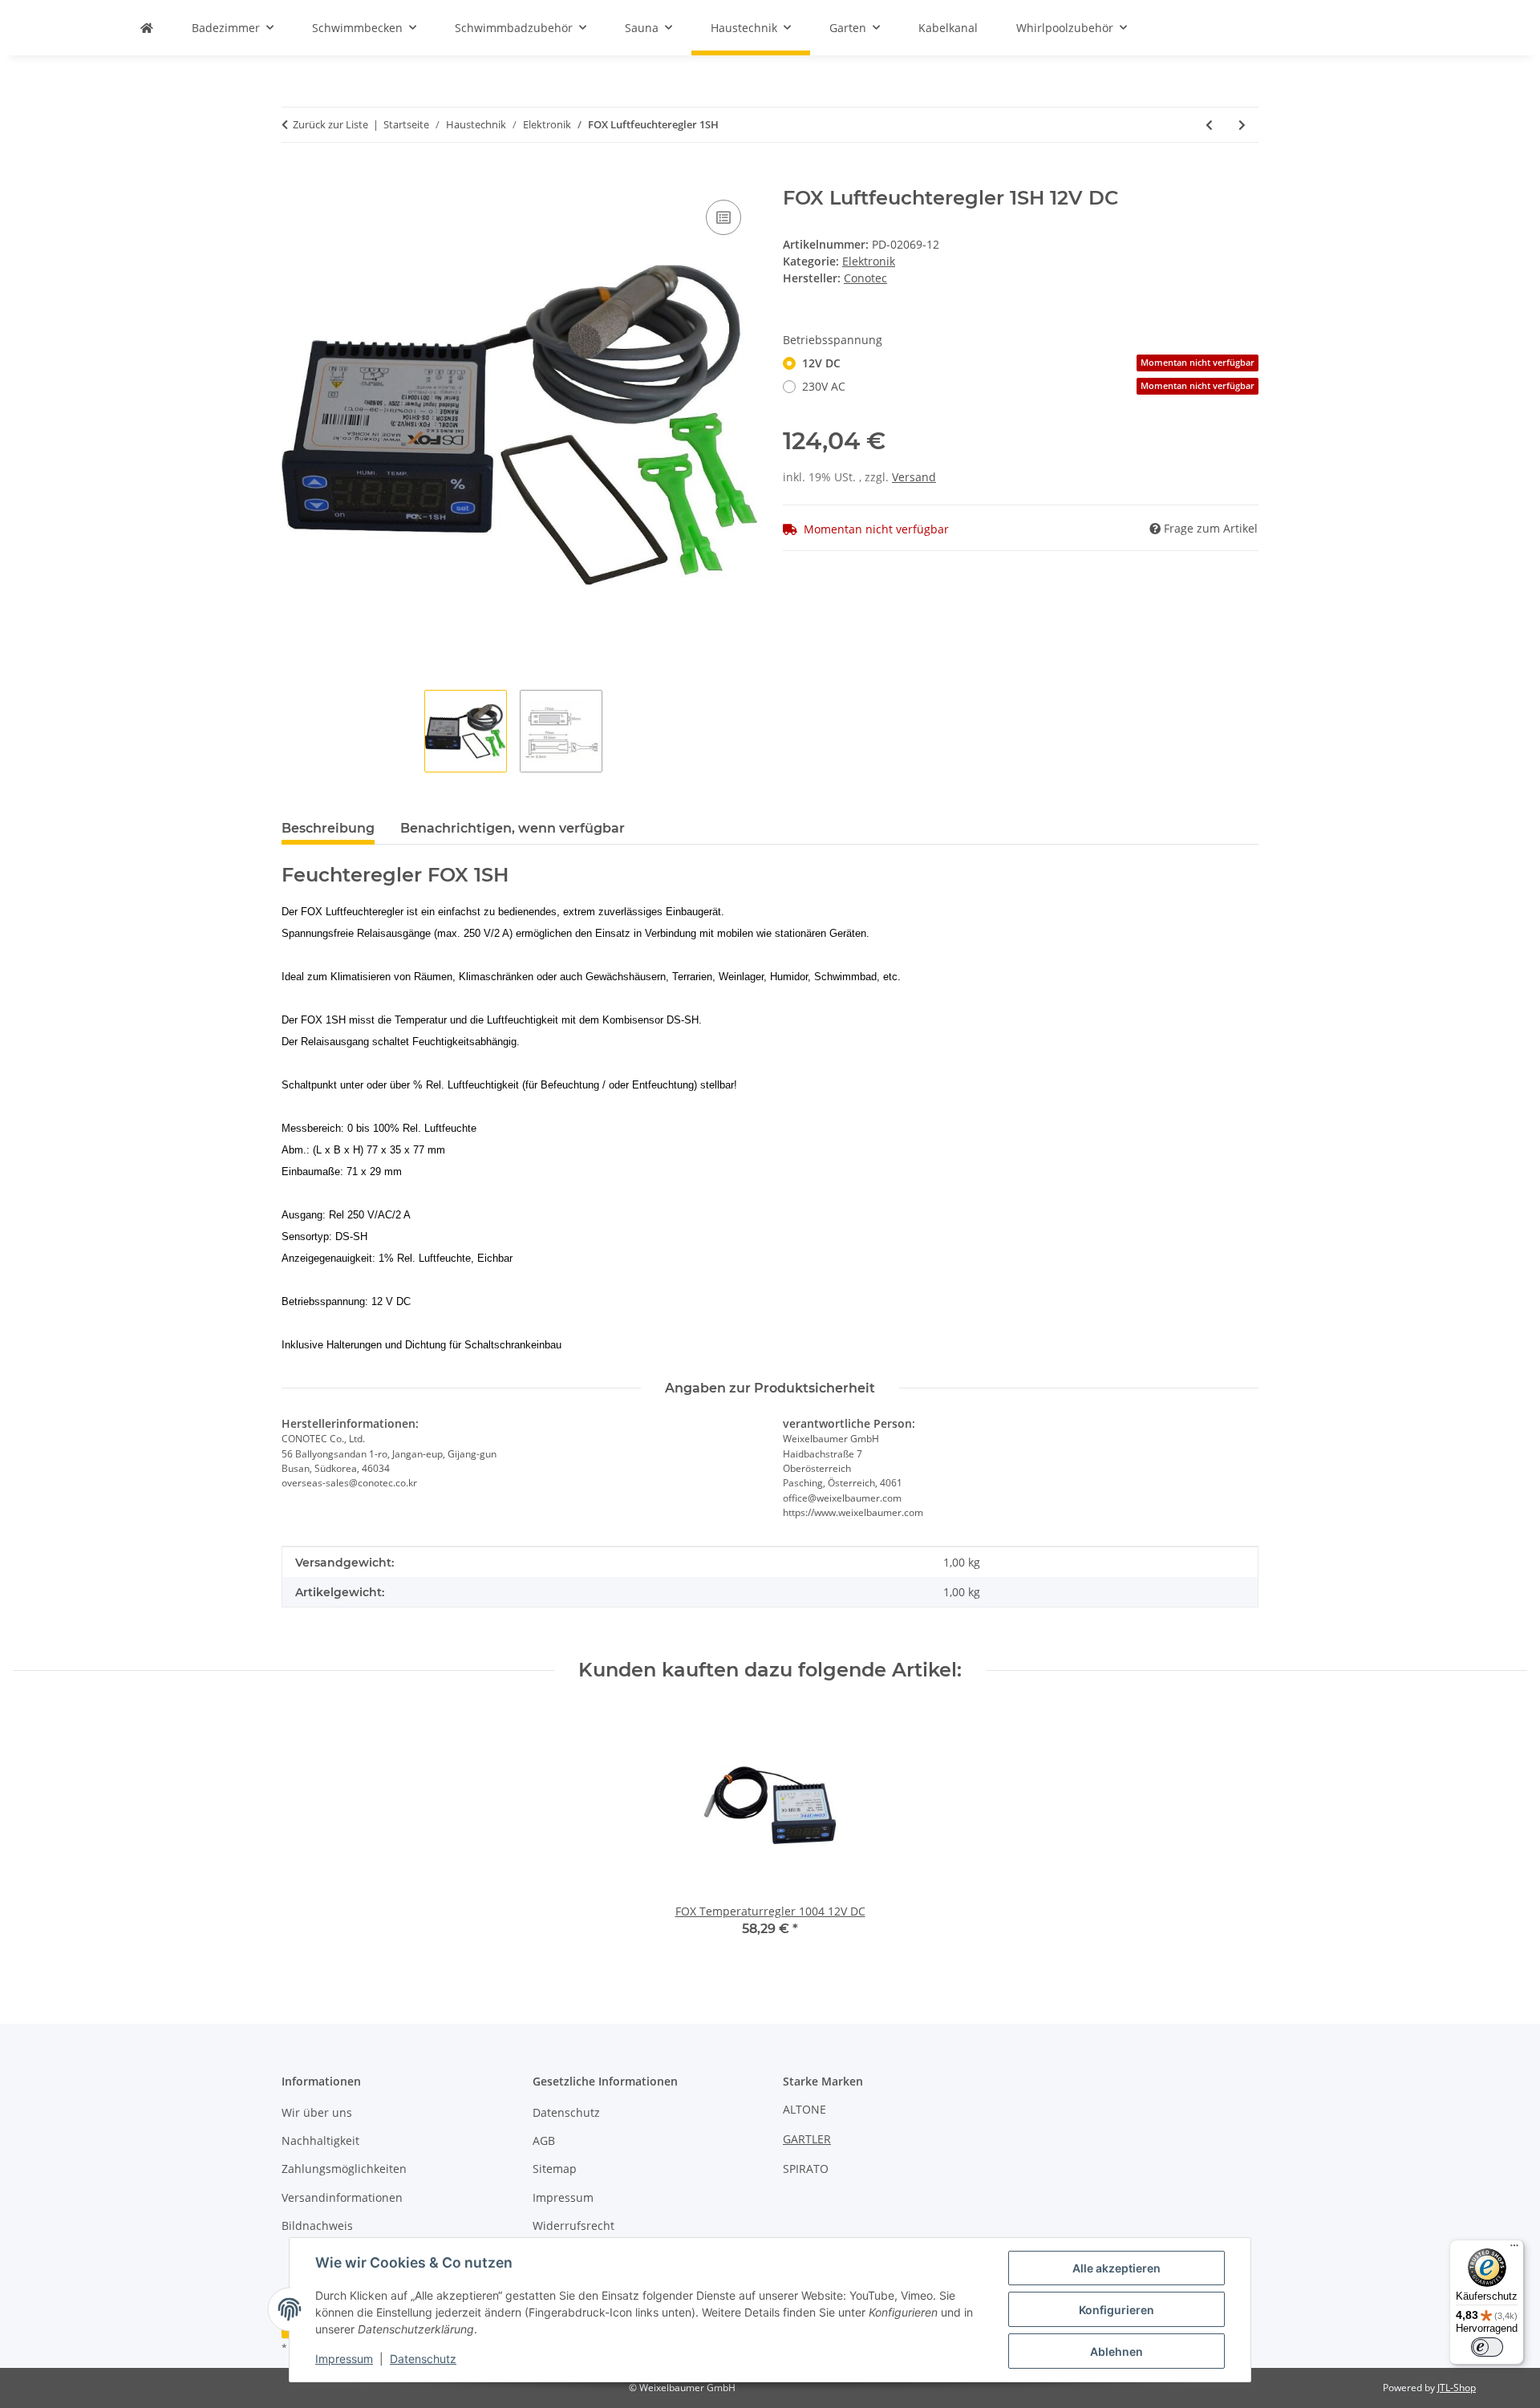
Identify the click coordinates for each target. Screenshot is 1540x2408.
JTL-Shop (1457, 2388)
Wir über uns (317, 2112)
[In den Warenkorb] (294, 178)
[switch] (1487, 2347)
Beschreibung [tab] (328, 828)
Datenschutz (423, 2359)
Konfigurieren (1116, 2310)
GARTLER (807, 2139)
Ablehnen (1116, 2351)
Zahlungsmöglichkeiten (344, 2169)
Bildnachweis (317, 2226)
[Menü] (1514, 2249)
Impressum (344, 2359)
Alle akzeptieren (1116, 2268)
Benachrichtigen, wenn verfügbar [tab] (513, 828)
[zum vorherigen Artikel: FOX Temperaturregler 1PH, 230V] (1209, 125)
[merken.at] (147, 28)
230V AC (1028, 386)
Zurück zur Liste (330, 124)
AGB (544, 2140)
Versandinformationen (342, 2197)
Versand (914, 477)
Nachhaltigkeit (320, 2140)
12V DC (1028, 363)
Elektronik (869, 261)
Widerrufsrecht (573, 2226)
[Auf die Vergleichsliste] (723, 217)
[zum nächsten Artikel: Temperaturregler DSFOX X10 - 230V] (1242, 125)
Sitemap (555, 2169)
